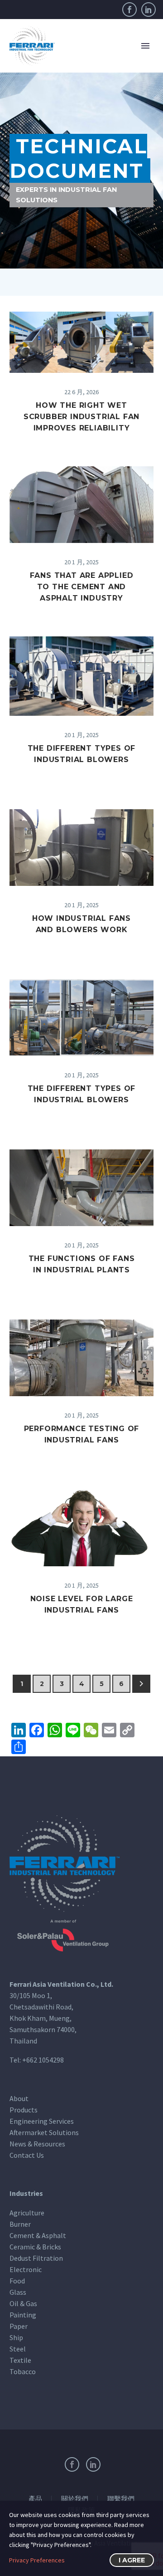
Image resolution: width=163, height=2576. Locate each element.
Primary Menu (145, 46)
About (19, 2098)
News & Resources (37, 2144)
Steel (18, 2349)
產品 (35, 2499)
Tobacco (23, 2371)
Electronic (26, 2269)
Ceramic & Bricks (35, 2247)
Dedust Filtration (36, 2258)
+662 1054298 (43, 2060)
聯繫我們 (121, 2499)
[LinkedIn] (149, 10)
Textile (20, 2360)
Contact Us (27, 2155)
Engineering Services (42, 2121)
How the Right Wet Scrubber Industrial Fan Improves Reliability (81, 417)
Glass (18, 2292)
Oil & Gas (23, 2303)
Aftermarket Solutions (44, 2132)
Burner (20, 2224)
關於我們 (75, 2499)
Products (24, 2110)
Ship (16, 2337)
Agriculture (27, 2213)
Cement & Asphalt (38, 2235)
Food (17, 2281)
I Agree (132, 2560)
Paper (19, 2326)
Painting (23, 2315)
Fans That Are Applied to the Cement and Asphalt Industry (82, 587)
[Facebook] (129, 10)
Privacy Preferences (37, 2560)
